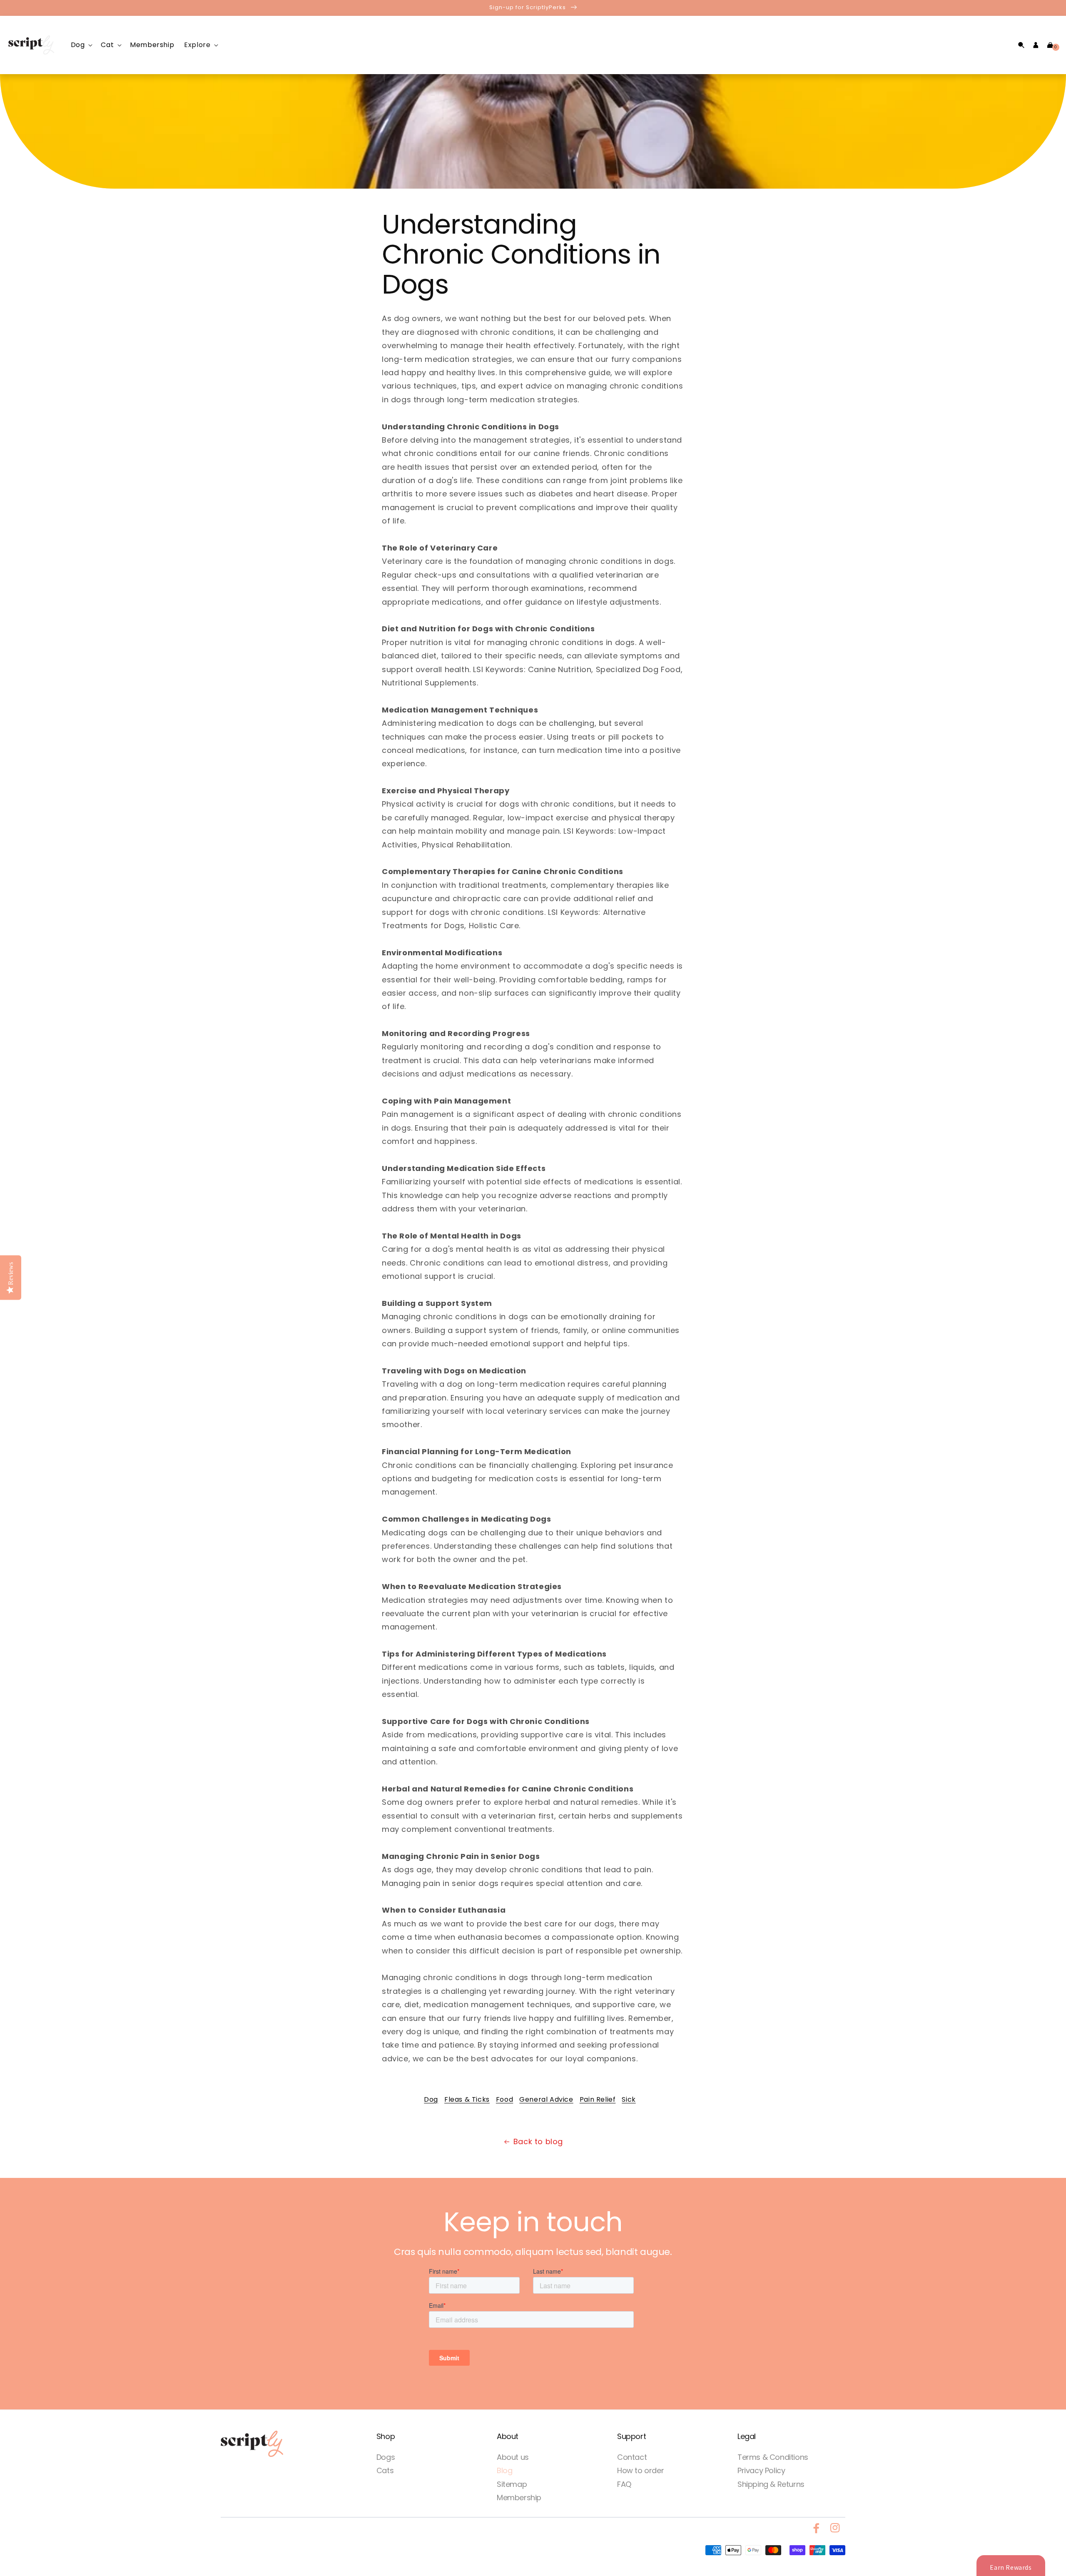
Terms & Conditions (773, 2457)
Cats (385, 2470)
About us (513, 2457)
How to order (640, 2470)
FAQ (624, 2484)
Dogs (386, 2457)
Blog (504, 2470)
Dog (431, 2099)
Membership (519, 2498)
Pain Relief (598, 2099)
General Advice (546, 2099)
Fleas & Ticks (467, 2099)
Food (504, 2099)
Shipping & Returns (771, 2484)
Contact (632, 2457)
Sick (629, 2099)
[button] (81, 45)
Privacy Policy (761, 2470)
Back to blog (538, 2141)
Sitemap (512, 2484)
